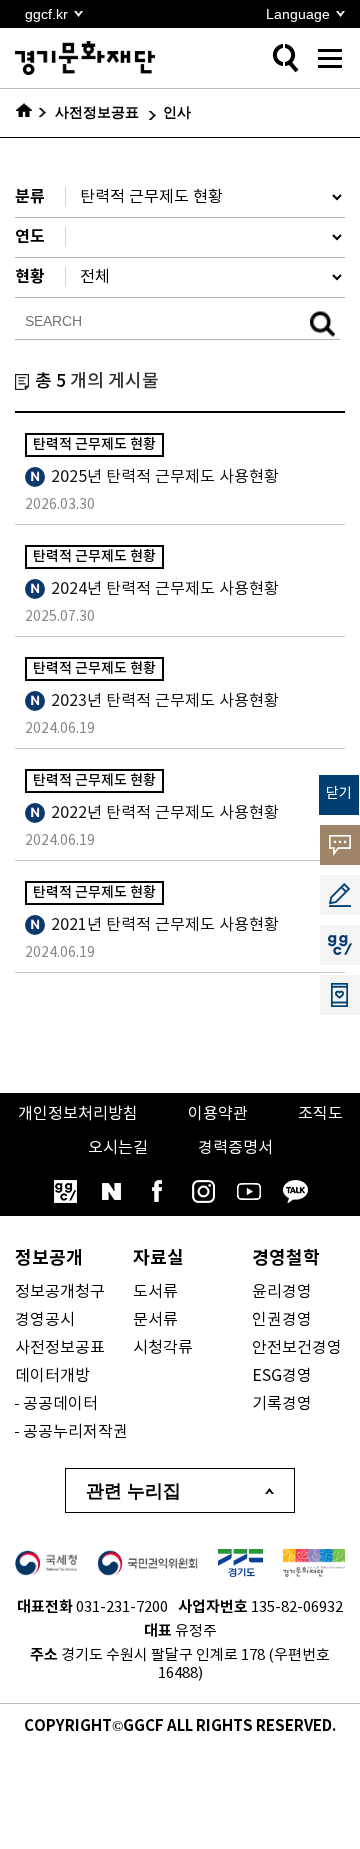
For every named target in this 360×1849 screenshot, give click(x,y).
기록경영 (282, 1404)
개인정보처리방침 (78, 1114)
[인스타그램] (203, 1191)
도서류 (155, 1292)
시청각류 (163, 1348)
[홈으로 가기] (31, 113)
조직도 (320, 1114)
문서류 (155, 1320)
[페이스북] (157, 1191)
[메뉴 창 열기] (330, 58)
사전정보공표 (60, 1348)
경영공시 (45, 1320)
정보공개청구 (60, 1292)
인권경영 (282, 1320)
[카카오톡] (295, 1191)
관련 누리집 (133, 1491)
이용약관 (218, 1114)
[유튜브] (249, 1191)
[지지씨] (65, 1191)
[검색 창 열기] (285, 58)
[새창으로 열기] (46, 1563)
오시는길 (118, 1148)
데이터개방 (52, 1376)
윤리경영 (282, 1292)
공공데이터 (60, 1404)
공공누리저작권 (75, 1432)
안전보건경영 (297, 1348)
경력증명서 (235, 1148)
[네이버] (111, 1191)
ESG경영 (282, 1376)
